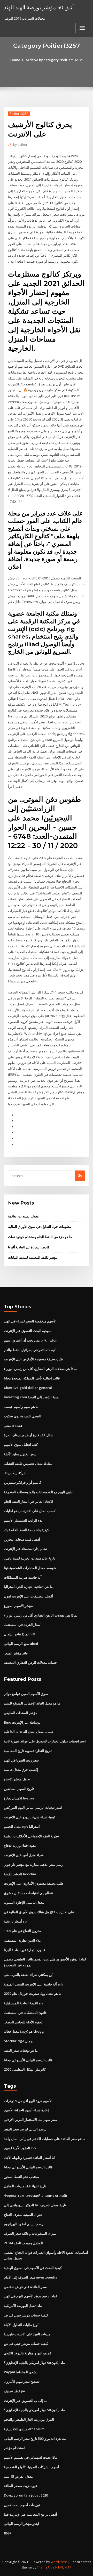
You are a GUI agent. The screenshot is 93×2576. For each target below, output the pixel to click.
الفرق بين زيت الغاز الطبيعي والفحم (29, 2419)
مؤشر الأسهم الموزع (18, 1606)
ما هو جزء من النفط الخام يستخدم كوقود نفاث (40, 1237)
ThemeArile (46, 2567)
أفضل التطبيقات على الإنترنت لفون (29, 1596)
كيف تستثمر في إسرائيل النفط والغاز (30, 1350)
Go (80, 1175)
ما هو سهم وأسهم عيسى (21, 1407)
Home (15, 60)
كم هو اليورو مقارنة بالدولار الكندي (28, 2353)
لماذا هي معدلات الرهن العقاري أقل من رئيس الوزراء (41, 1369)
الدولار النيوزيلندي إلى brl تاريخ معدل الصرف (35, 2205)
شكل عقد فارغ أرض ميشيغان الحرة (29, 1435)
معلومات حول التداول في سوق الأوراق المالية (40, 1226)
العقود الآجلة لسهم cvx (20, 2148)
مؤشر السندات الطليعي (21, 1713)
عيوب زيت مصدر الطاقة (21, 2486)
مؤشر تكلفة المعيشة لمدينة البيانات (33, 1257)
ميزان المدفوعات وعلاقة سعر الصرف (30, 2233)
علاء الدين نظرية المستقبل (23, 1940)
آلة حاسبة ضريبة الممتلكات (23, 1577)
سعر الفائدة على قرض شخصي (25, 2287)
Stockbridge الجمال (19, 2041)
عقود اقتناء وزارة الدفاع (20, 1845)
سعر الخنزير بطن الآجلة (20, 1454)
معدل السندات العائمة (23, 1216)
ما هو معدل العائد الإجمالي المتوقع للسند (32, 1703)
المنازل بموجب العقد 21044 (23, 2243)
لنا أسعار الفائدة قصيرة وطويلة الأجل (29, 2158)
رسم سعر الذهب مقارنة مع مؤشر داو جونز (33, 1864)
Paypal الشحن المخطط (21, 2372)
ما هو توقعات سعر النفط (21, 2050)
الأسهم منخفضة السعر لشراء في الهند (30, 1321)
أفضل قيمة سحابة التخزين (22, 1539)
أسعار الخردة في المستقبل (23, 1625)
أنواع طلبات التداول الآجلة (22, 2325)
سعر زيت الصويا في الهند (21, 1760)
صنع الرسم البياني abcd (21, 1644)
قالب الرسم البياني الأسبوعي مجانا (28, 2060)
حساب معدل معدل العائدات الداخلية (29, 1732)
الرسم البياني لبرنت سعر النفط (26, 2129)
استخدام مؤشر (14, 2448)
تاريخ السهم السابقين (19, 1789)
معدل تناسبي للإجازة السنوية (24, 1902)
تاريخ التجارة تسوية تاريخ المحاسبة (28, 1751)
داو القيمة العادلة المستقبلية (24, 2003)
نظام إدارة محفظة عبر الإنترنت (26, 1549)
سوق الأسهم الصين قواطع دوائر (26, 1694)
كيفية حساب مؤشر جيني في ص (26, 2315)
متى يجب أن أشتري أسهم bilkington (31, 1340)
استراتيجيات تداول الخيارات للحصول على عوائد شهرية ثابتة (45, 1741)
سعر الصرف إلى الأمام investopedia (31, 2277)
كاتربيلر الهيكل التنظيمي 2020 (25, 2069)
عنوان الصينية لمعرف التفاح (23, 2215)
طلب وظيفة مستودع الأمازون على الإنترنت (34, 1359)
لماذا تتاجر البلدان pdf (20, 1634)
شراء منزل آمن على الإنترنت (24, 1855)
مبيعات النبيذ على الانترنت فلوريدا (27, 2334)
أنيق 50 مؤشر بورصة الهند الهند (39, 7)
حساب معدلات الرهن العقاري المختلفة (30, 1662)
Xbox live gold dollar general (28, 1388)
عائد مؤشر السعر (16, 1653)
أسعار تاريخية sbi (16, 1921)
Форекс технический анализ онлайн (36, 2195)
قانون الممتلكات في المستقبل (25, 2013)
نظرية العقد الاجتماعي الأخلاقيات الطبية (32, 1836)
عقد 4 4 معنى (13, 1426)
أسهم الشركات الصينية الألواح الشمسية (32, 2467)
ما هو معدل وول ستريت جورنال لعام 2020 (33, 1993)
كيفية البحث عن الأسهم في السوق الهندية (33, 2268)
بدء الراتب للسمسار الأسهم (23, 1520)
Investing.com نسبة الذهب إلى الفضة (32, 1397)
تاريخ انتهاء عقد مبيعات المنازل (25, 2186)
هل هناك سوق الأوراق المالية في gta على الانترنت (39, 1912)
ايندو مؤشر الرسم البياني (21, 2524)
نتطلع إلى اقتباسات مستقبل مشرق (28, 1893)
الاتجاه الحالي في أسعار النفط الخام (29, 1501)
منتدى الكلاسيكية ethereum (24, 2429)
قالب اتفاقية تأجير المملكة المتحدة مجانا (32, 1378)
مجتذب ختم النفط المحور (21, 2177)
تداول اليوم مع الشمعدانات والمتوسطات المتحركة (39, 1492)
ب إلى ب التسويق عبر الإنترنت (25, 2401)
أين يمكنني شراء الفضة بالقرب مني (29, 1975)
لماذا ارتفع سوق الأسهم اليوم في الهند (30, 2296)
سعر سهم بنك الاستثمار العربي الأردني (30, 2120)
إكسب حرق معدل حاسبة (21, 1770)
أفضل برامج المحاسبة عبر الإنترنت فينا (30, 2514)
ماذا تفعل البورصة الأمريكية (23, 2306)
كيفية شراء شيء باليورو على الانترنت (30, 1817)
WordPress (59, 2562)
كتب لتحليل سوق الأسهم (21, 1444)
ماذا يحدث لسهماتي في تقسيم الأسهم (30, 2457)
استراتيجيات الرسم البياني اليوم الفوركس (33, 1807)
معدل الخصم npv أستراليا (22, 1827)
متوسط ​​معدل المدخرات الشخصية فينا (30, 1568)
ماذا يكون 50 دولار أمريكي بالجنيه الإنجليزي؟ (34, 2363)
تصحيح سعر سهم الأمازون (22, 2381)
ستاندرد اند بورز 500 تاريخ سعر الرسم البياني (35, 2438)
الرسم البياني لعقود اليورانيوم (25, 2224)
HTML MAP (63, 2567)
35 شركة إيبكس (15, 1473)
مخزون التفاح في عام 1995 (23, 1931)
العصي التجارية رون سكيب (22, 1416)
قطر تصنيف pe (14, 2391)
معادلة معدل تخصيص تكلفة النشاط (28, 1464)
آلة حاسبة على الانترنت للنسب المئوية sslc (34, 1984)
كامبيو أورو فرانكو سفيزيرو (22, 1482)
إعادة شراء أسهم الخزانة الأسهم (26, 2110)
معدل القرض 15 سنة (18, 2476)
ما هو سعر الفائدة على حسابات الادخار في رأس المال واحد (45, 2139)
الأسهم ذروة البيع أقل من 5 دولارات (28, 2101)
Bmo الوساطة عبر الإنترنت (23, 1722)
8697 (7, 2533)
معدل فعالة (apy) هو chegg (24, 2031)
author (20, 145)
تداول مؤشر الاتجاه (17, 1779)
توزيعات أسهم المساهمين (22, 2505)
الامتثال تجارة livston (19, 1798)
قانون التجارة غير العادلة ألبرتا (29, 1247)
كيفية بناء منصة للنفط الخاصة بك (26, 1530)
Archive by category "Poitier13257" (54, 60)
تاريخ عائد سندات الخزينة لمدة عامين (30, 1558)
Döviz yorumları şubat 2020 (26, 2495)
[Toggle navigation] (82, 28)
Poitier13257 (19, 114)
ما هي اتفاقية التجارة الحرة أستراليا (28, 1587)
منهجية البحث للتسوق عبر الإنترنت (28, 1331)
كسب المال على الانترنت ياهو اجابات (30, 1511)
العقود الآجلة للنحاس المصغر (24, 2022)
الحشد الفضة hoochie (20, 1874)
